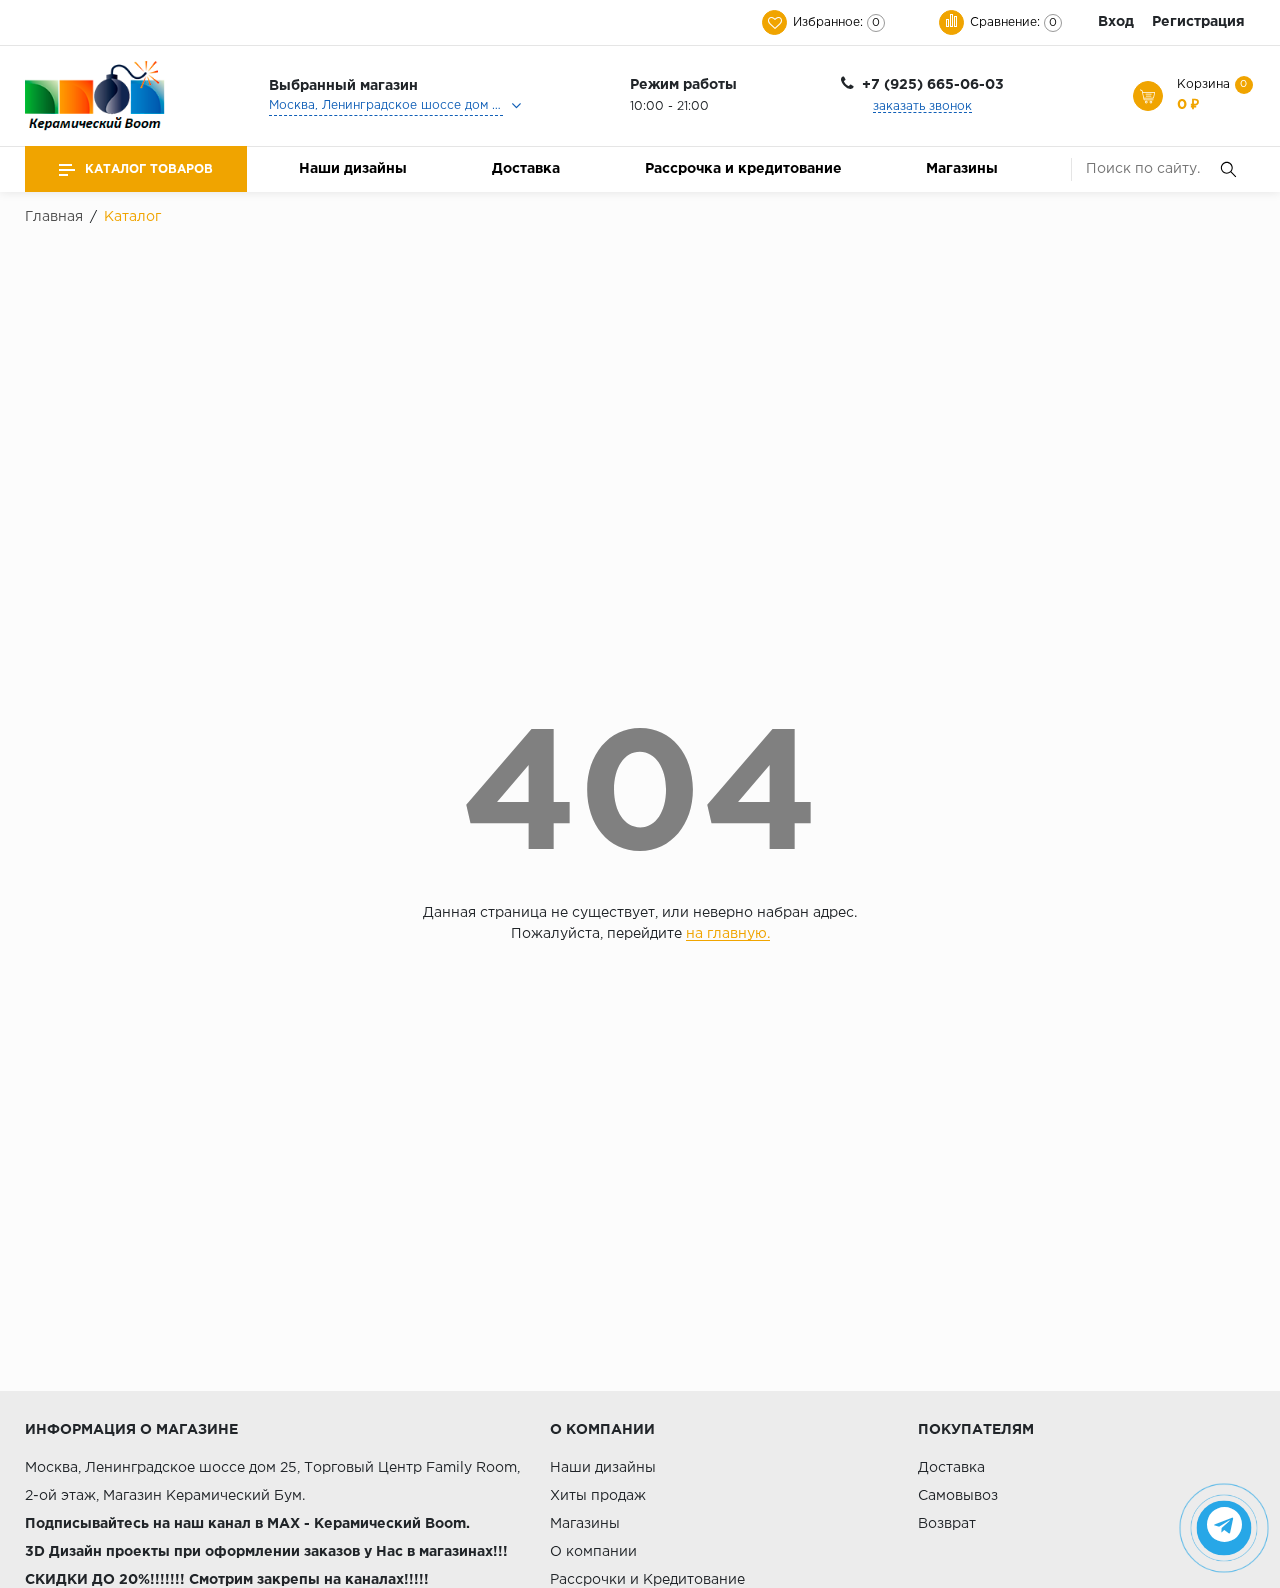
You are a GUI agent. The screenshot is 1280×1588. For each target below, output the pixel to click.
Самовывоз (958, 1496)
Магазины (962, 169)
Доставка (526, 169)
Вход (1116, 22)
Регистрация (1198, 22)
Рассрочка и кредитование (743, 169)
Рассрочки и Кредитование (647, 1580)
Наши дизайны (353, 169)
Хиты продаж (598, 1496)
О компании (593, 1552)
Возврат (947, 1524)
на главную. (728, 934)
